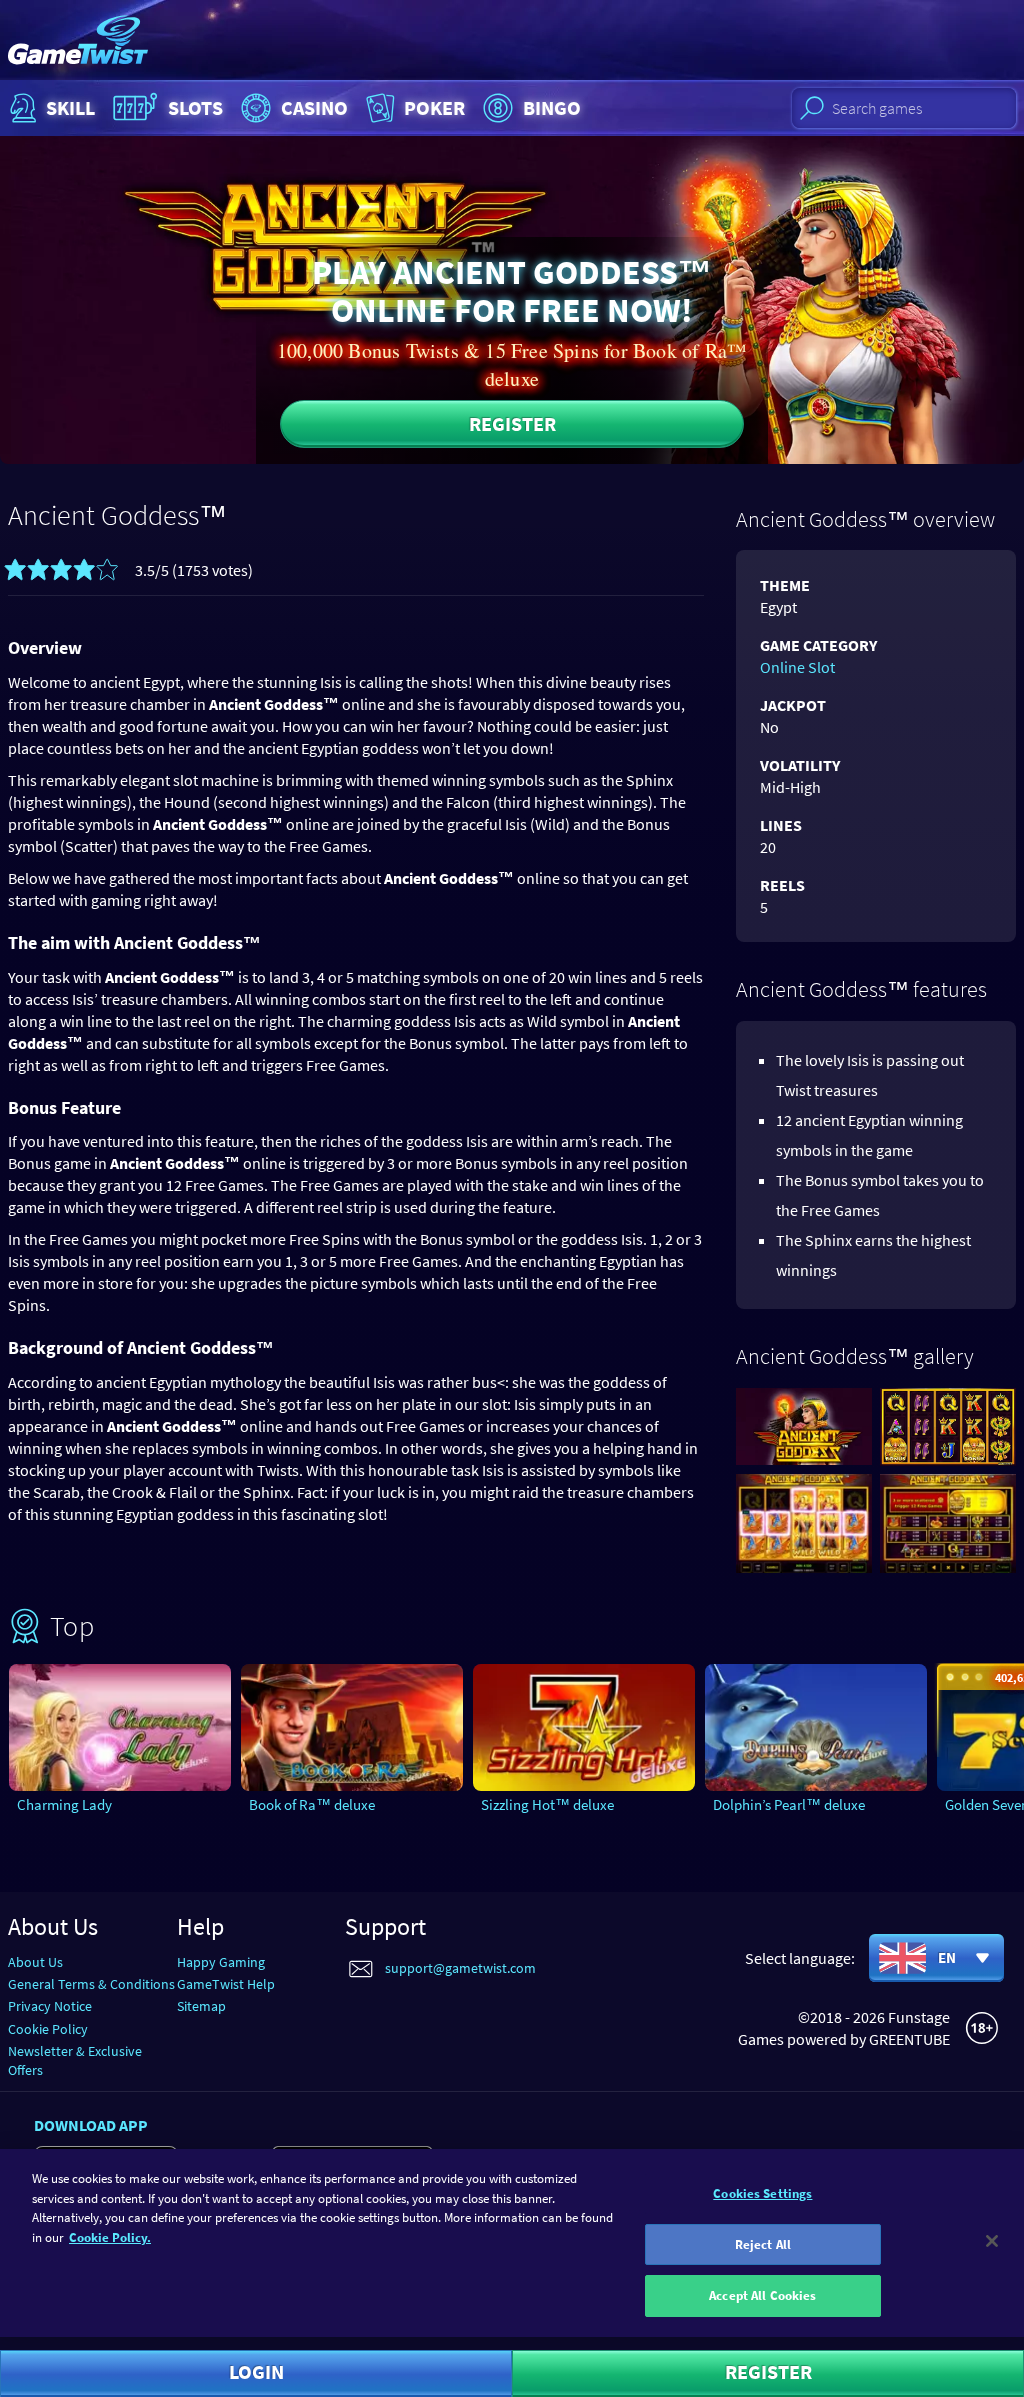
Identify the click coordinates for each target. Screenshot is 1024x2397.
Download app (91, 2125)
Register (512, 423)
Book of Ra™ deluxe (312, 1804)
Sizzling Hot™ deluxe (547, 1804)
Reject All (763, 2244)
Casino (314, 107)
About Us (35, 1962)
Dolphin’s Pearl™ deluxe (789, 1804)
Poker (434, 107)
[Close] (992, 2241)
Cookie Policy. (110, 2237)
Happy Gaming (221, 1962)
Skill (70, 107)
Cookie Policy (48, 2029)
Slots (195, 107)
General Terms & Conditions (91, 1984)
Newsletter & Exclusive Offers (75, 2060)
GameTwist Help (226, 1984)
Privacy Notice (50, 2006)
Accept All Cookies (762, 2295)
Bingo (552, 107)
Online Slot (797, 667)
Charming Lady (64, 1804)
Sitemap (201, 2006)
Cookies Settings (762, 2193)
